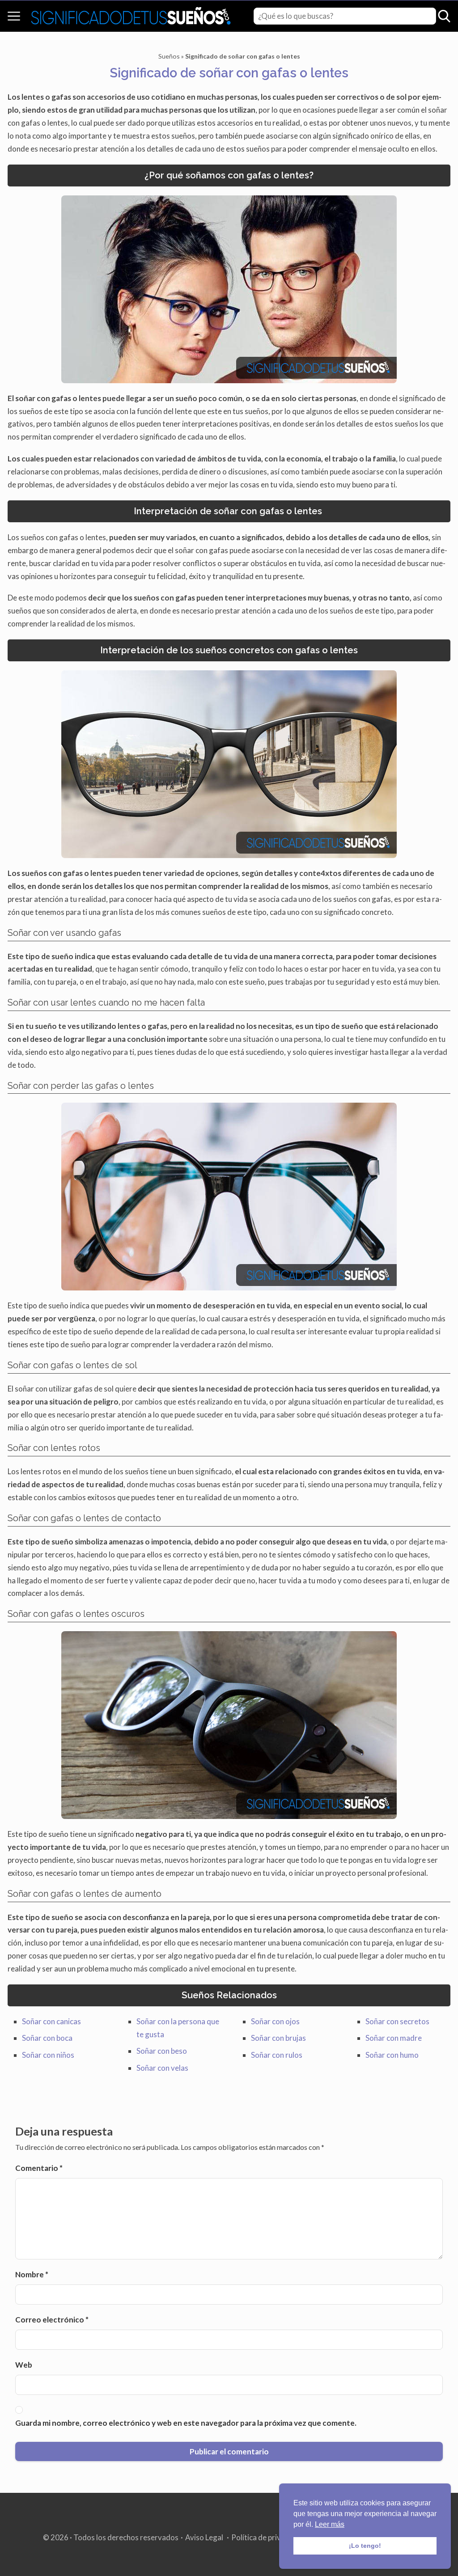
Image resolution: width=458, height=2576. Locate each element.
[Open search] (444, 16)
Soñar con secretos (397, 2021)
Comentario (39, 2168)
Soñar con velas (162, 2068)
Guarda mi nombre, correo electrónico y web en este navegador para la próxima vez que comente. (186, 2423)
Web (24, 2365)
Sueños (169, 56)
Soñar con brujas (278, 2038)
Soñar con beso (162, 2051)
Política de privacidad (267, 2537)
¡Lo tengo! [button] (365, 2546)
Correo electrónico (52, 2320)
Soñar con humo (392, 2055)
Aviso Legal (204, 2537)
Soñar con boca (47, 2038)
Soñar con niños (48, 2055)
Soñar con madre (394, 2038)
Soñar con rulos (277, 2055)
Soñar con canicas (51, 2021)
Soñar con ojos (275, 2021)
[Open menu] (14, 16)
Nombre (32, 2274)
